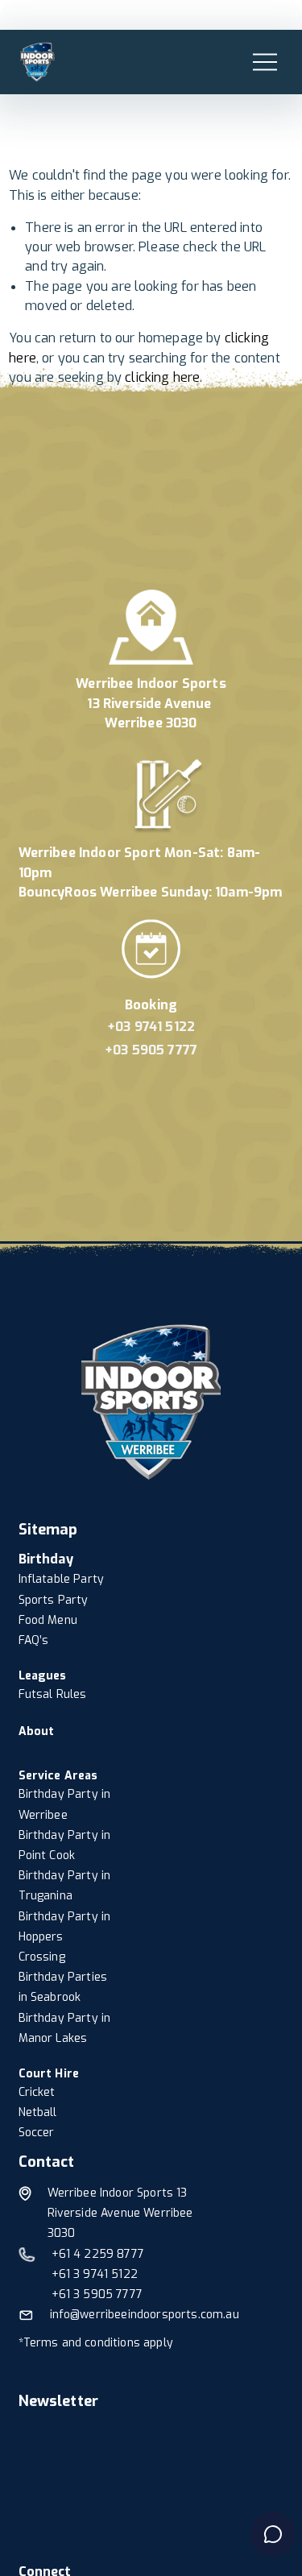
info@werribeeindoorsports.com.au (145, 2315)
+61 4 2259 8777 (98, 2254)
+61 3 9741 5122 (95, 2274)
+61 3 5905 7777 (97, 2294)
